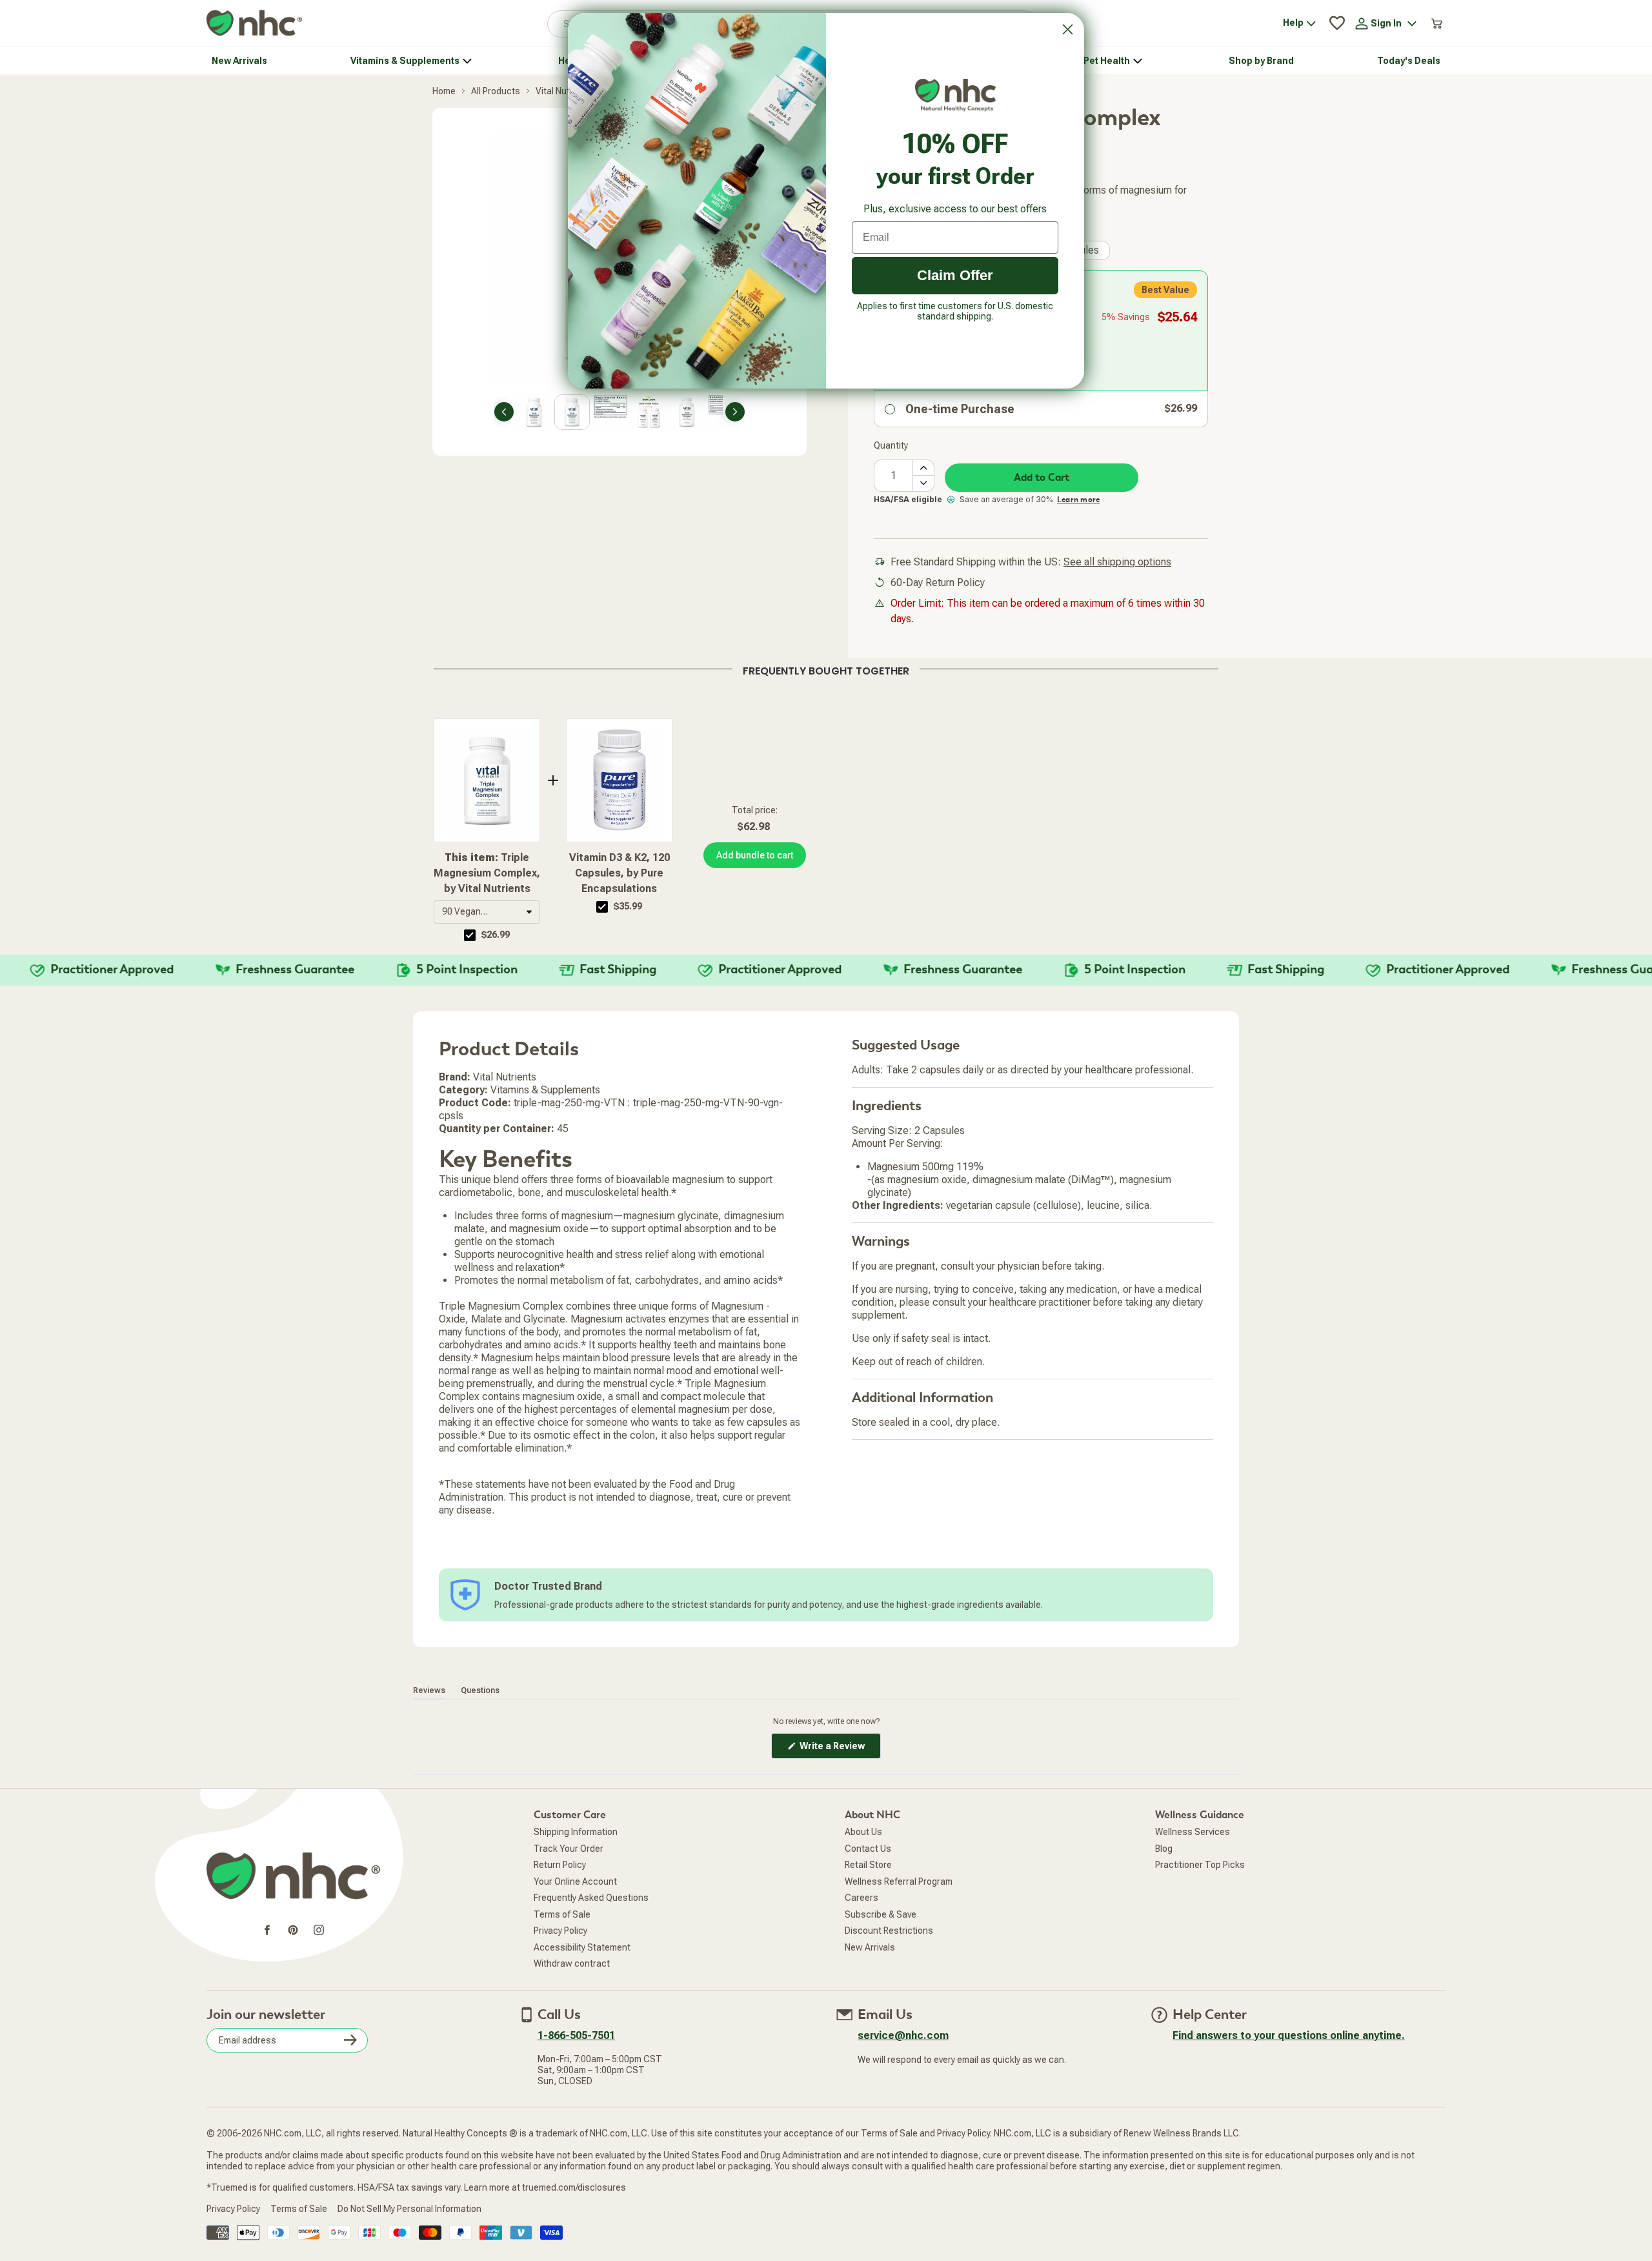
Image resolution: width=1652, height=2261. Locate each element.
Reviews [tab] (429, 1690)
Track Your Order (569, 1849)
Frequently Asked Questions (591, 1898)
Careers (861, 1898)
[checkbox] (470, 935)
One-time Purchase (960, 409)
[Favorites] (1337, 23)
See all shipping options (1117, 562)
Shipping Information (576, 1832)
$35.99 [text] (628, 906)
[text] (826, 669)
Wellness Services (1193, 1832)
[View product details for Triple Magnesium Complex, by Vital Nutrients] (487, 780)
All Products (496, 91)
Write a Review (839, 1749)
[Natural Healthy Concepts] (254, 24)
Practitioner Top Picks (1200, 1865)
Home (444, 91)
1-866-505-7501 (576, 2035)
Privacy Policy (560, 1931)
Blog (1164, 1849)
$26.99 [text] (496, 935)
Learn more (1078, 500)
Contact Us (868, 1849)
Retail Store (868, 1865)
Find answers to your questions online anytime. (1289, 2035)
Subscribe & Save (881, 1914)
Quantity (891, 445)
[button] (487, 912)
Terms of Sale (562, 1914)
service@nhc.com (903, 2035)
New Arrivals (870, 1947)
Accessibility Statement (582, 1947)
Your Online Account (575, 1881)
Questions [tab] (480, 1690)
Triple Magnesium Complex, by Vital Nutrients (487, 873)
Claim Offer (955, 275)
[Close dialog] (1068, 29)
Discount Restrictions (889, 1931)
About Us (863, 1832)
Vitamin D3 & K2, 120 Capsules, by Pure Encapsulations (619, 873)
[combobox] (487, 912)
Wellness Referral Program (899, 1881)
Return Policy (560, 1865)
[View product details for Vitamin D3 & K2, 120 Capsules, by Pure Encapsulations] (619, 780)
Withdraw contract (572, 1963)
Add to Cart (1042, 478)
